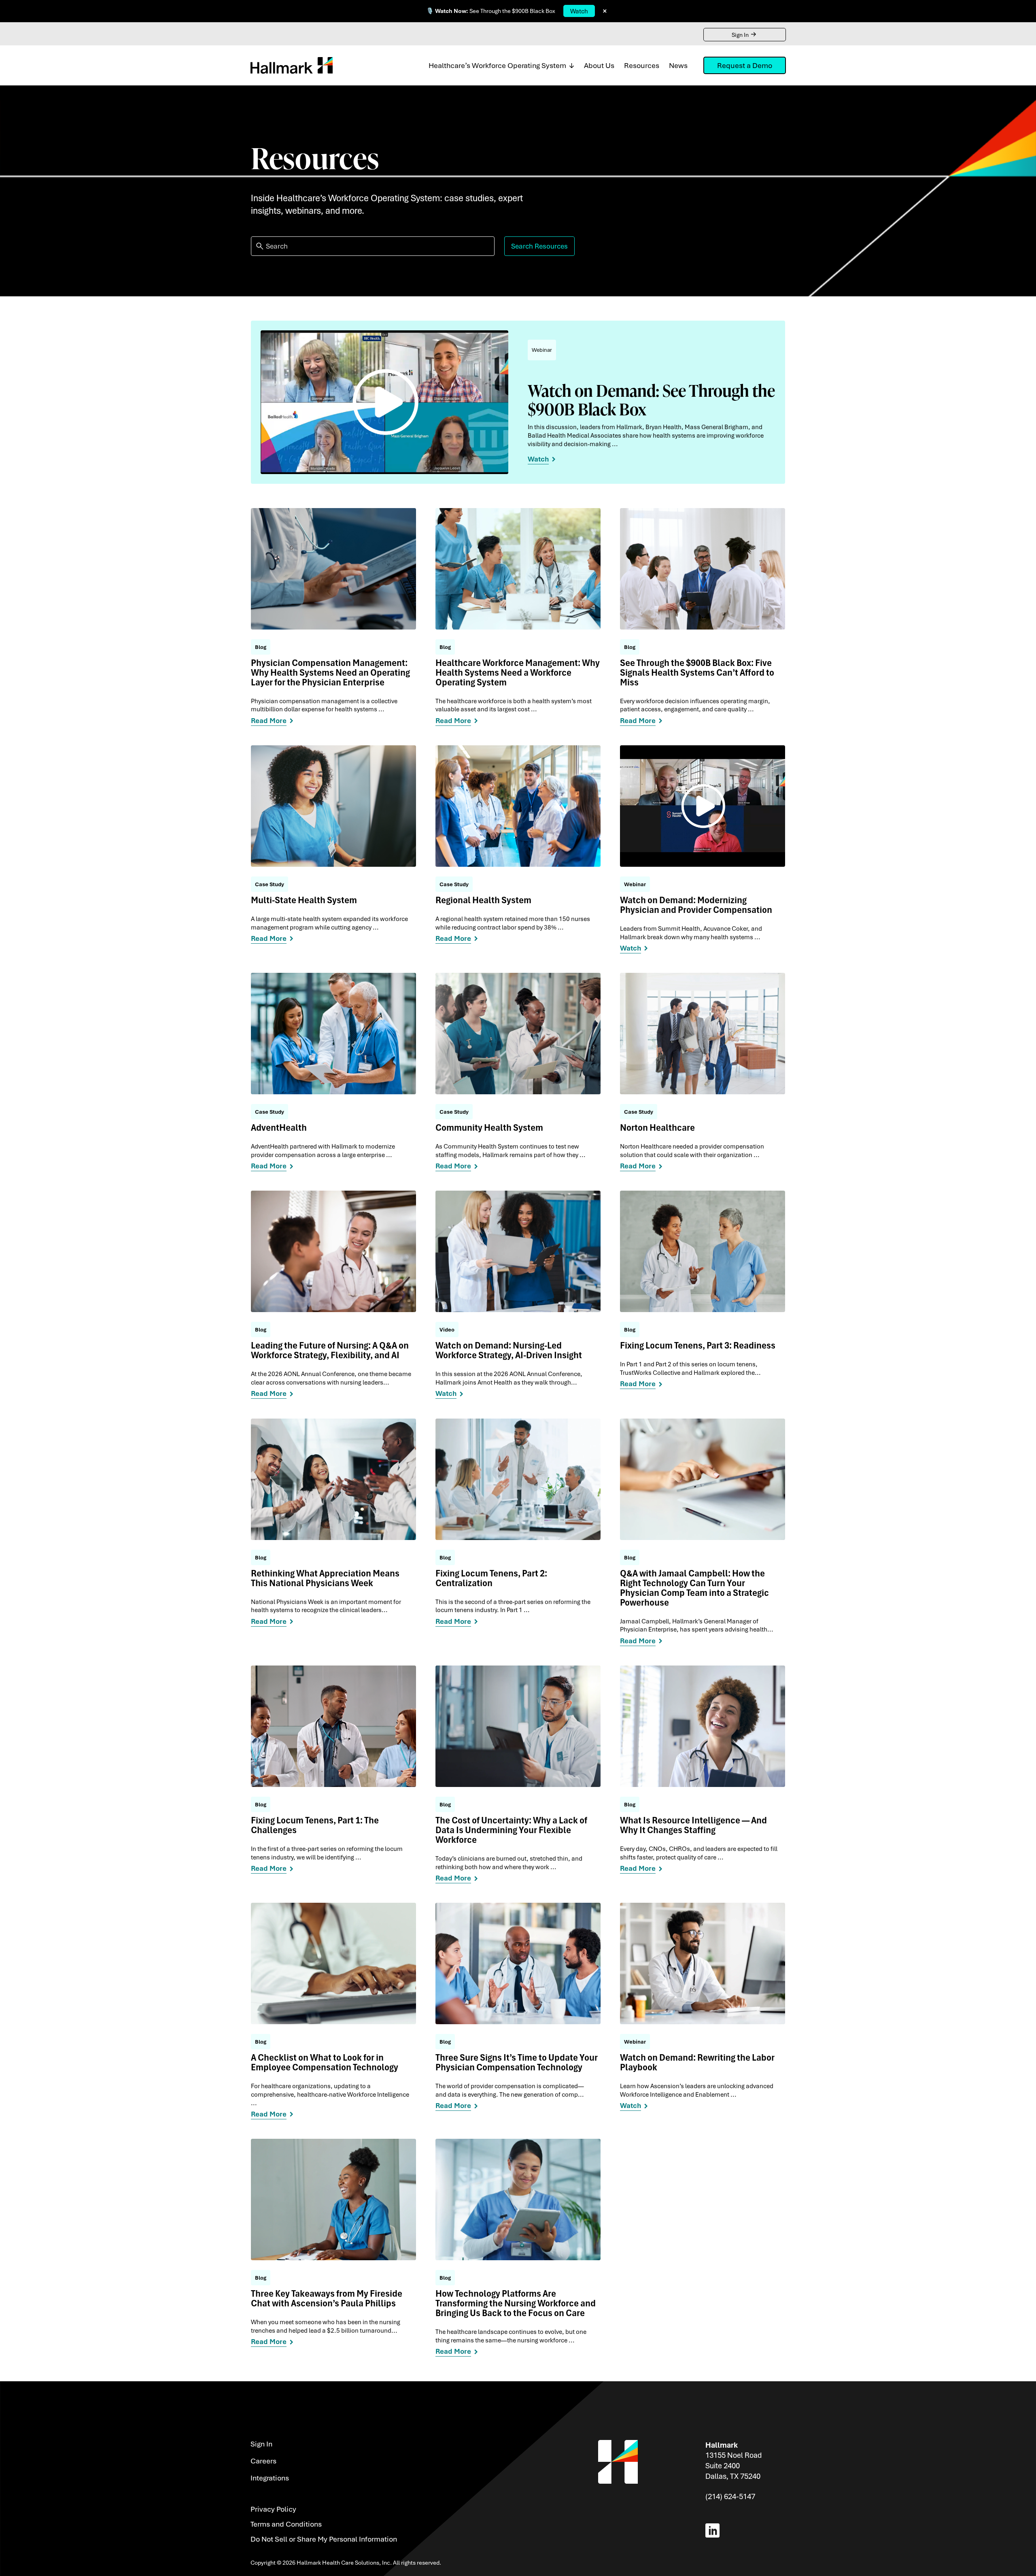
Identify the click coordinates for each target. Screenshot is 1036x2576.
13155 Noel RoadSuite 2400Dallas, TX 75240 (733, 2465)
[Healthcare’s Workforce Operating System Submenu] (570, 65)
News (678, 65)
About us (599, 65)
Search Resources (539, 246)
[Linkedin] (714, 2530)
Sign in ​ (262, 2444)
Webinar (542, 350)
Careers (263, 2461)
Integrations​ (270, 2478)
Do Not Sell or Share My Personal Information (324, 2539)
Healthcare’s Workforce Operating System (497, 65)
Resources (642, 65)
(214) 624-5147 (730, 2496)
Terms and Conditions (286, 2524)
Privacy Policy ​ (274, 2509)
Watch (579, 11)
